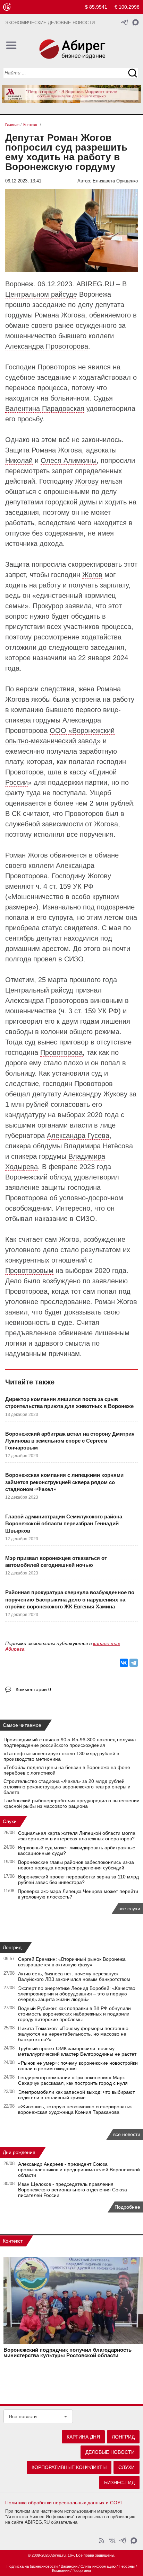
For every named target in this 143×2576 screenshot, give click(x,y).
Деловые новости (110, 2452)
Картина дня (83, 2437)
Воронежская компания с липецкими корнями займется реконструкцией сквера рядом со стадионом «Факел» (64, 1482)
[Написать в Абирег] (136, 22)
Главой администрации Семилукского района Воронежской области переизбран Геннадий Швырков (64, 1524)
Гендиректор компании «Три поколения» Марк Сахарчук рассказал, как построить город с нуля (73, 2080)
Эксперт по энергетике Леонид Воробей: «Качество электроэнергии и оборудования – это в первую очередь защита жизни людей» (77, 1994)
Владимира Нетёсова (98, 1146)
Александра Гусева (78, 1136)
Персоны (127, 2566)
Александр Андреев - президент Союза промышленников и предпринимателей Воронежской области (79, 2170)
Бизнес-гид (119, 2483)
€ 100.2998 (127, 7)
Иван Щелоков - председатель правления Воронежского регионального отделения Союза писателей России (73, 2190)
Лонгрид (12, 1947)
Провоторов (57, 367)
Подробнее (127, 2207)
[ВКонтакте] (124, 1663)
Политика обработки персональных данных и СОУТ (64, 2503)
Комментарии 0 (33, 1689)
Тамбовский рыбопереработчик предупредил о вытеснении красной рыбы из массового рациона (71, 1803)
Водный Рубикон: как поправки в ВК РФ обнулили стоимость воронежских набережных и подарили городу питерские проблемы (74, 2014)
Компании (61, 2570)
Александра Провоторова (47, 346)
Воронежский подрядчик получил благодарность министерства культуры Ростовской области (68, 2353)
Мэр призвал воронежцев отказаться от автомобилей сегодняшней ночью (56, 1561)
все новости (127, 2134)
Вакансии (69, 2566)
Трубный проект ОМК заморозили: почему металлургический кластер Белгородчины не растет (77, 2051)
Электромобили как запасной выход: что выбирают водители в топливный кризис (76, 2095)
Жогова (106, 824)
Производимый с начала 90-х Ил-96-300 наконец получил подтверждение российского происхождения (70, 1742)
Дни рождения (19, 2152)
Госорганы (82, 2570)
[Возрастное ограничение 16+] (7, 7)
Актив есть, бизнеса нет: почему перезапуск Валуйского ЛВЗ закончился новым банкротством (74, 1976)
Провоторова (61, 1052)
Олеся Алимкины (69, 460)
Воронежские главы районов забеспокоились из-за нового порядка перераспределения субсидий (76, 1865)
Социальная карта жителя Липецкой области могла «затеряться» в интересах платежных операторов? (77, 1836)
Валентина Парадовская (45, 409)
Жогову (87, 481)
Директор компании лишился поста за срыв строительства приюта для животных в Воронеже (69, 1403)
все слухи (129, 1909)
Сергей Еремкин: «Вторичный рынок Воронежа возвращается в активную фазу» (72, 1962)
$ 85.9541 (96, 7)
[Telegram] (134, 1663)
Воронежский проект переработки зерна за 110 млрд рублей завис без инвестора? (78, 1879)
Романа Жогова (60, 315)
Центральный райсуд (39, 990)
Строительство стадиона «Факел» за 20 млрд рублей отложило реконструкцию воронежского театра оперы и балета (67, 1787)
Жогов (92, 575)
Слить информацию (98, 2566)
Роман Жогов (27, 855)
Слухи (10, 1821)
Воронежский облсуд (39, 1177)
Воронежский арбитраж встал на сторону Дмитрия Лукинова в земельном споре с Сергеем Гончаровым (70, 1441)
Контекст (13, 2241)
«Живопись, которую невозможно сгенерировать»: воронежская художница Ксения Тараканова (76, 2109)
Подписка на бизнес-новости (32, 2566)
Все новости (23, 2416)
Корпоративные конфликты (69, 2467)
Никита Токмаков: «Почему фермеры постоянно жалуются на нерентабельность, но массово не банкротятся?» (73, 2034)
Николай (19, 460)
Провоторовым (29, 1271)
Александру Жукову (95, 1094)
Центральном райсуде (41, 294)
